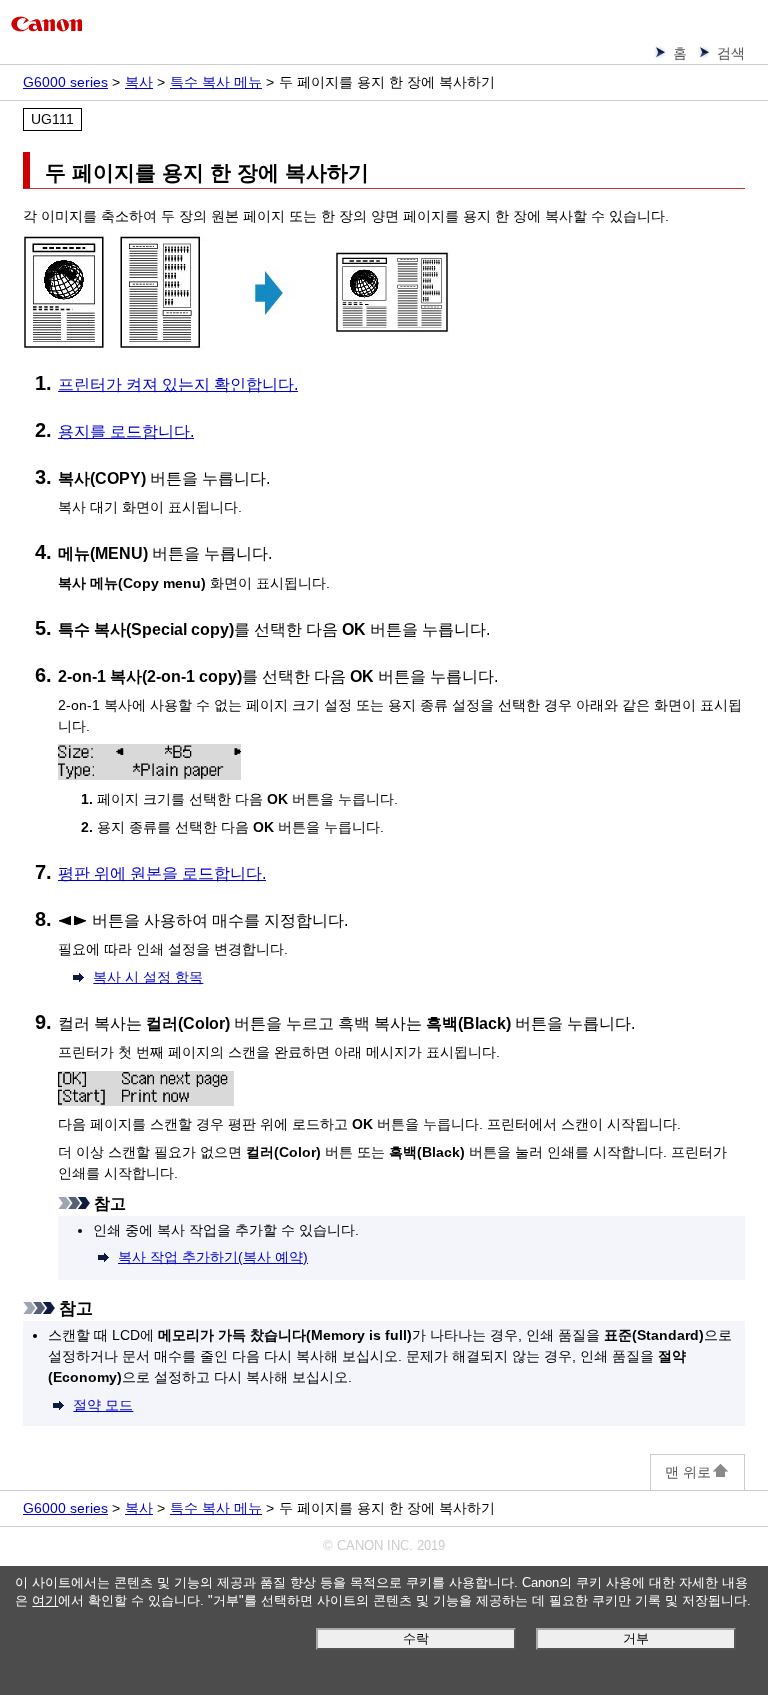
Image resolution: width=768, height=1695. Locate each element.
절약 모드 (103, 1405)
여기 (45, 1601)
